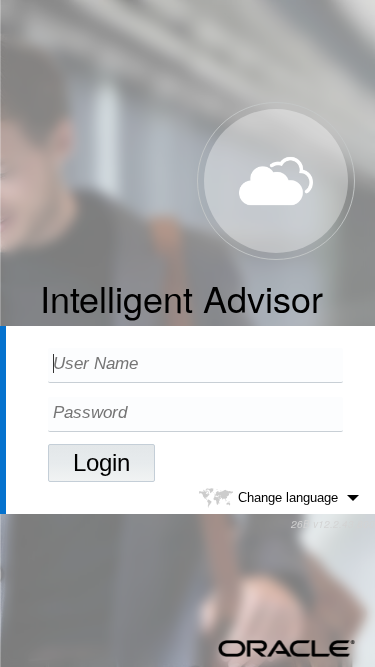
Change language (288, 496)
